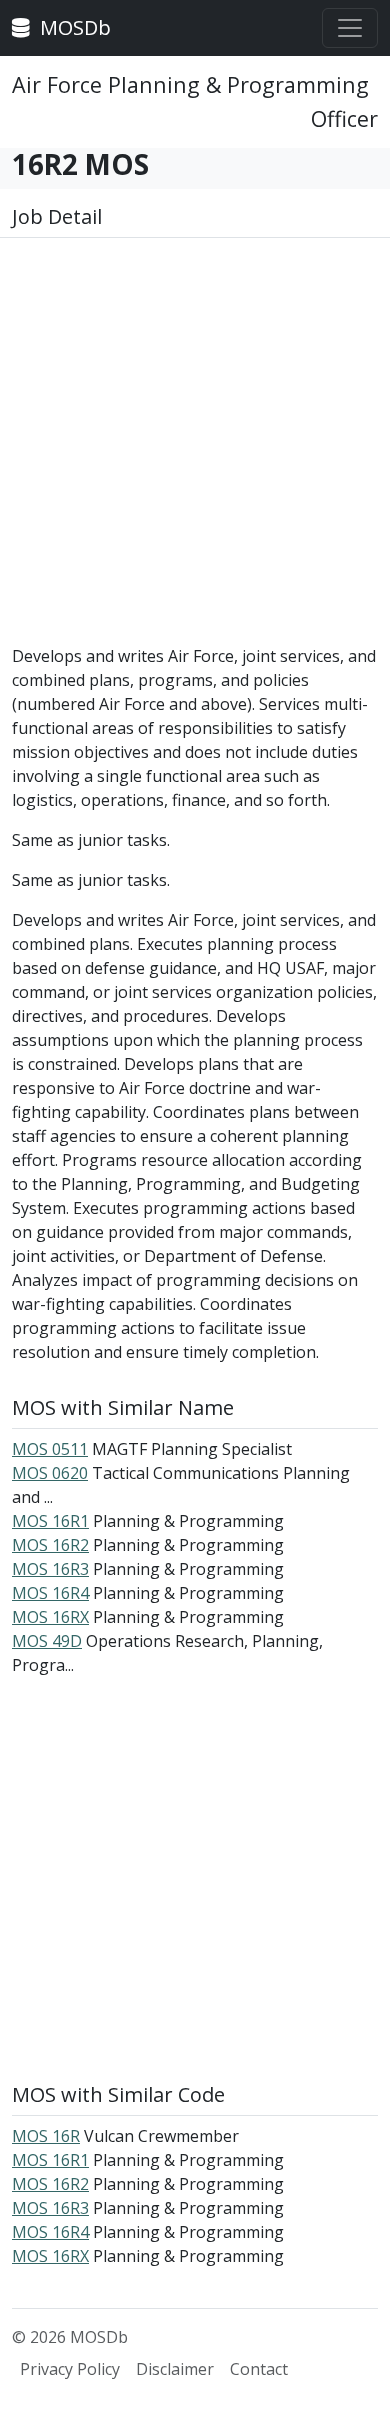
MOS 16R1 (50, 1521)
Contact (259, 2369)
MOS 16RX (50, 1617)
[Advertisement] (195, 449)
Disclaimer (175, 2369)
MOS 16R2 (50, 1545)
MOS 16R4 (50, 1593)
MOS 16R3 (50, 1569)
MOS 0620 (50, 1473)
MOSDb (73, 27)
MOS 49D (47, 1641)
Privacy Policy (70, 2369)
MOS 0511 (50, 1449)
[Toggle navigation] (350, 28)
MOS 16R (46, 2136)
